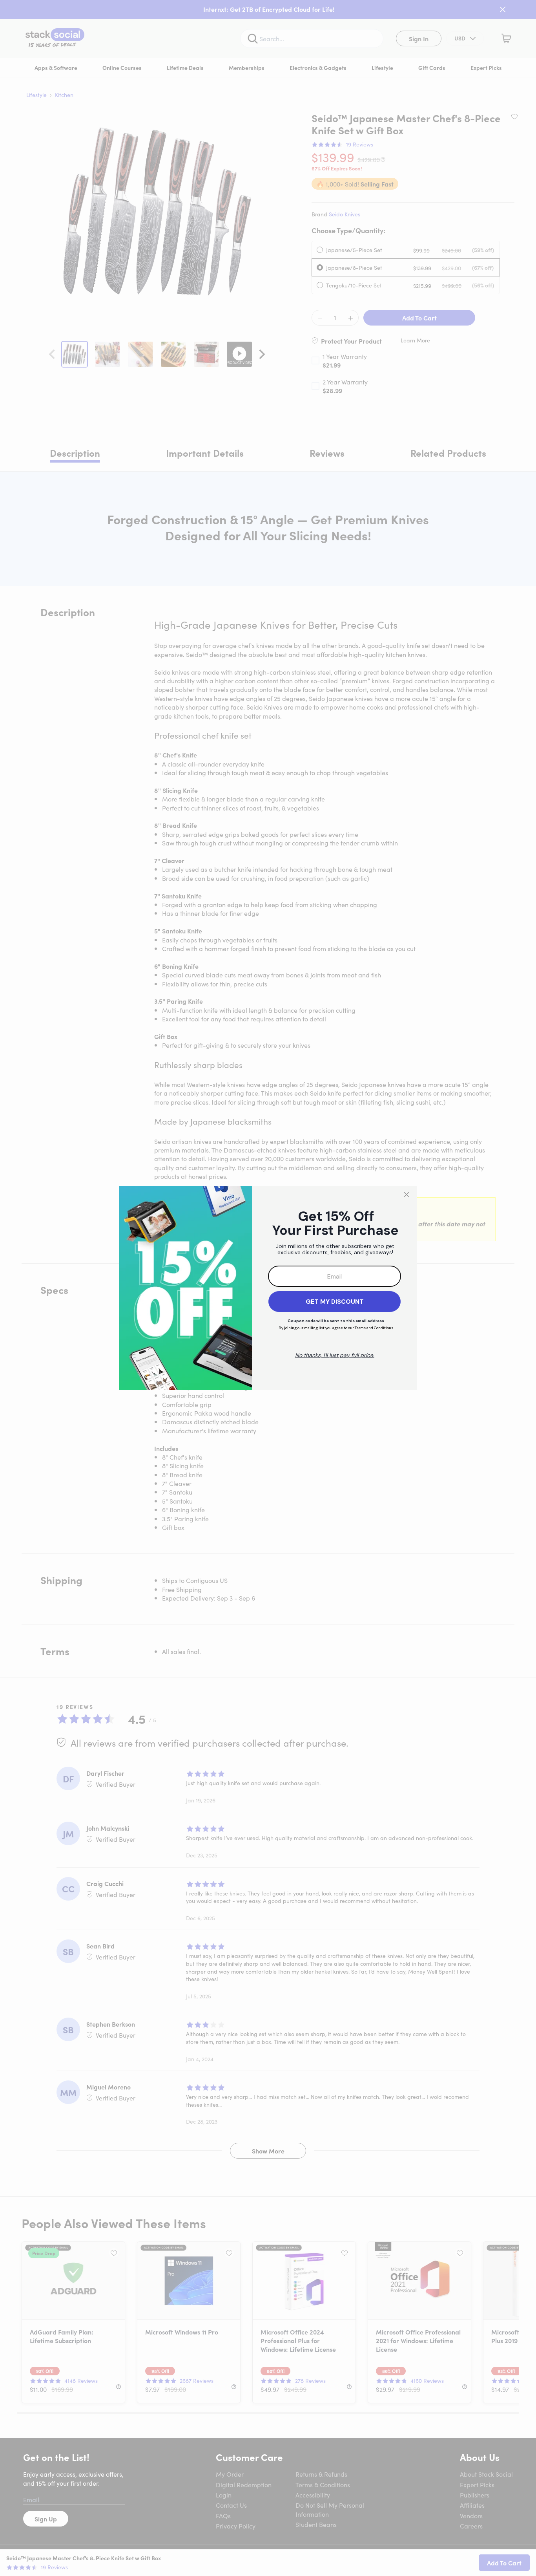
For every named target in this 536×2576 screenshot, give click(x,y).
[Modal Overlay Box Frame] (268, 1288)
